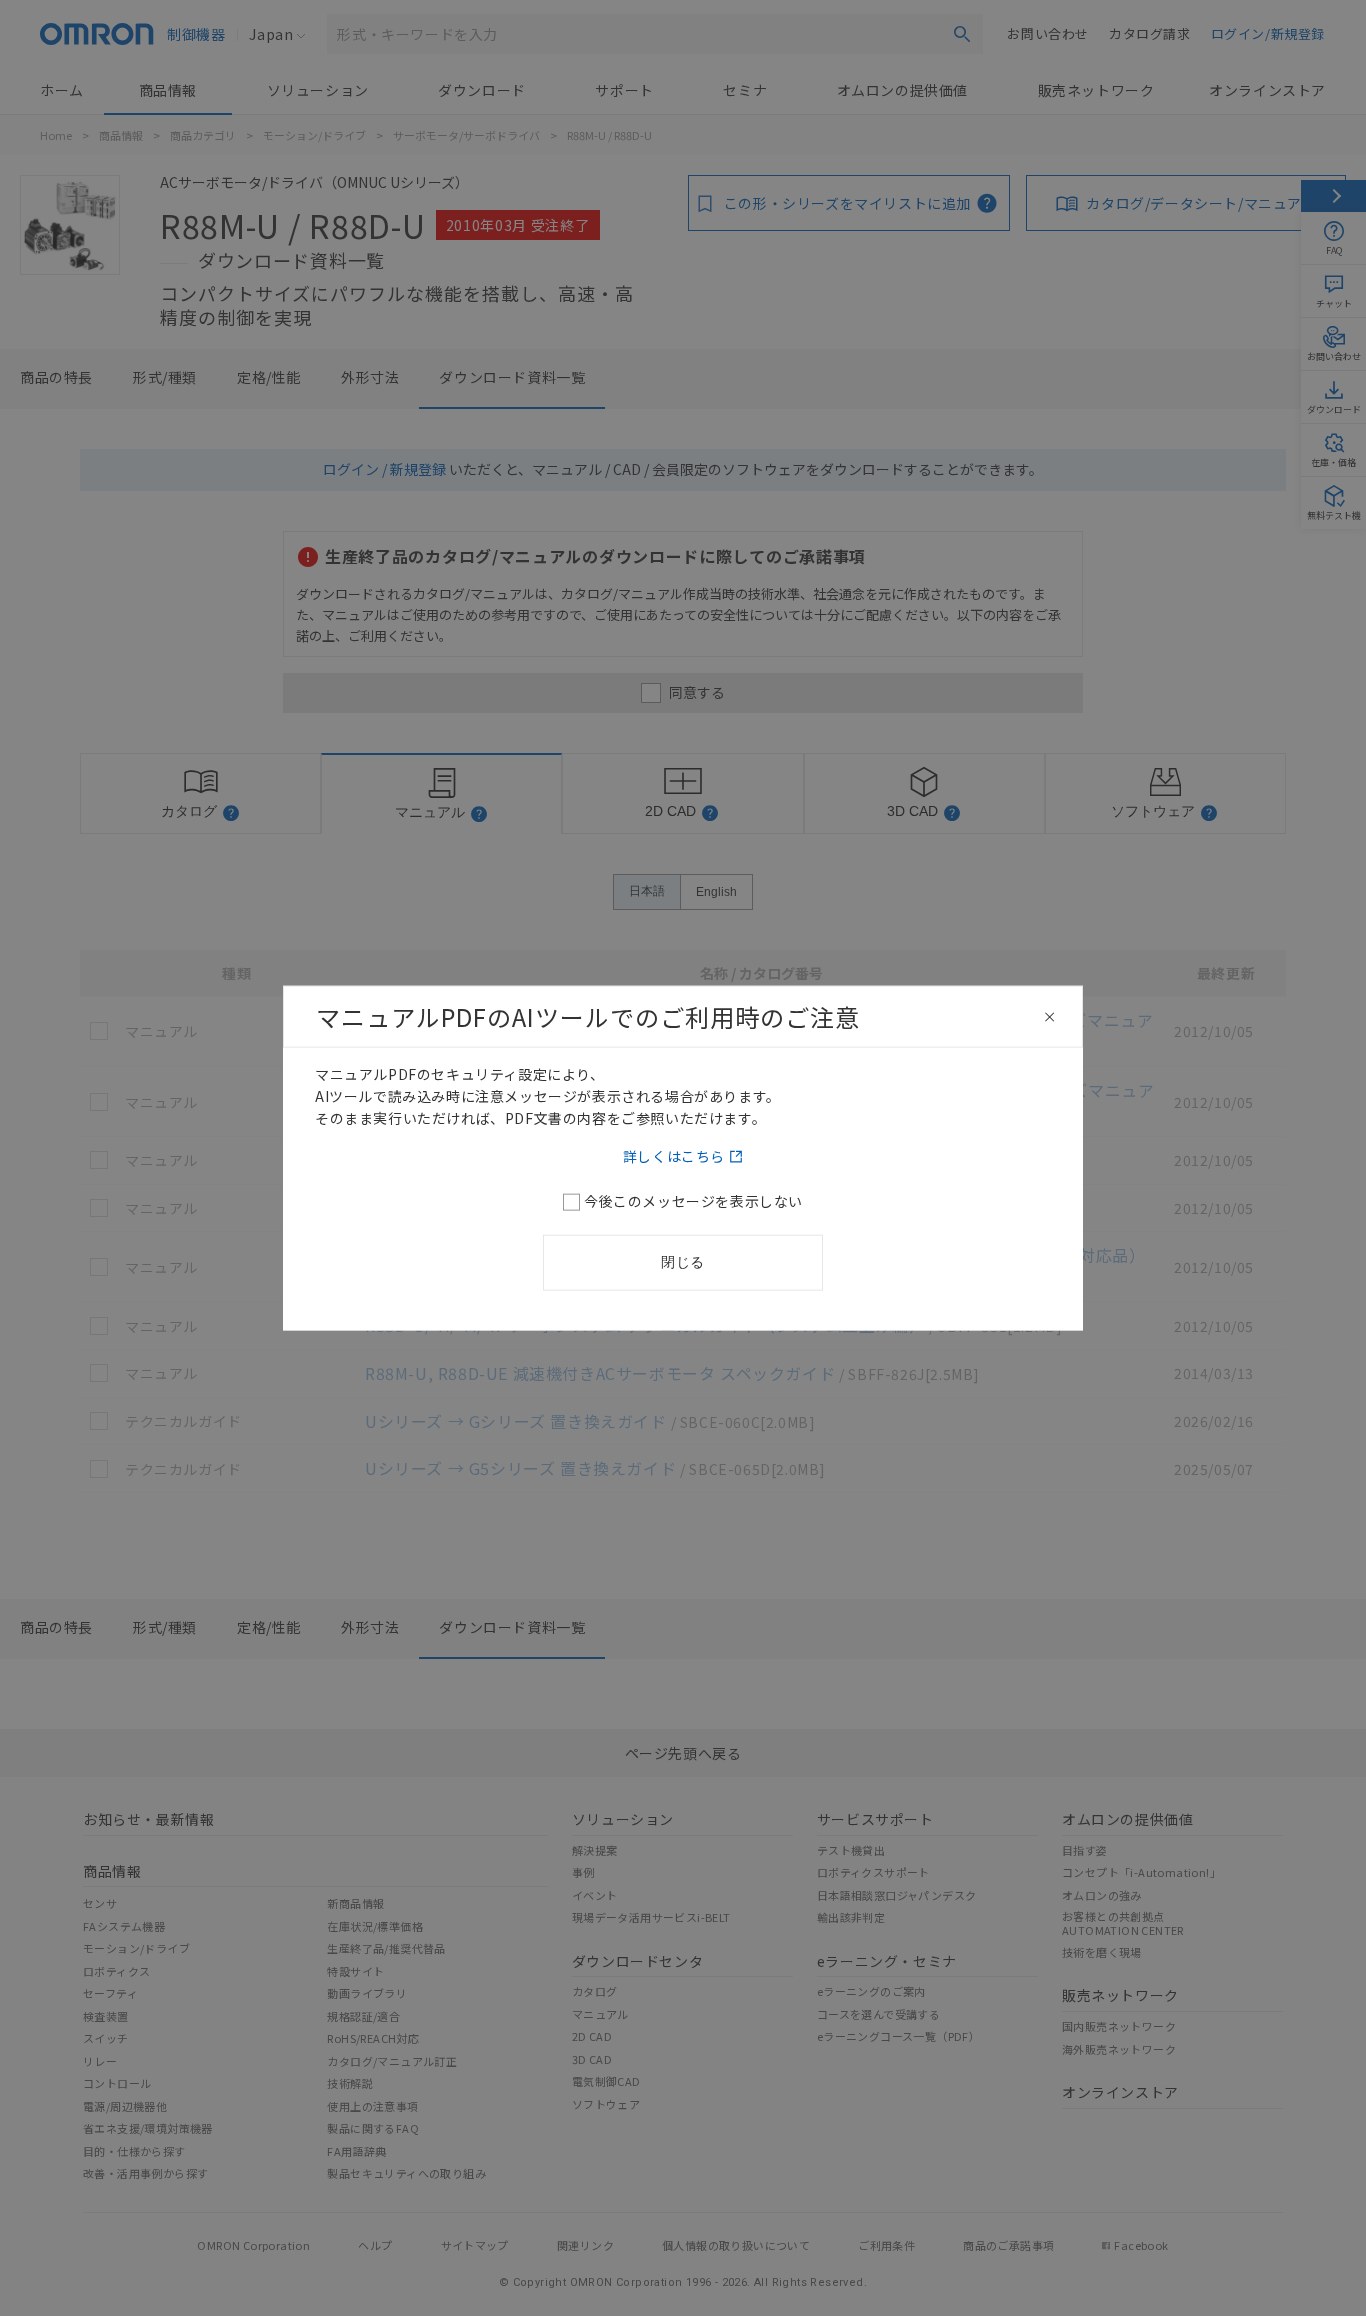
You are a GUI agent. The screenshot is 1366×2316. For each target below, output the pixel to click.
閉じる (683, 1261)
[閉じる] (1050, 1017)
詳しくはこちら (674, 1155)
